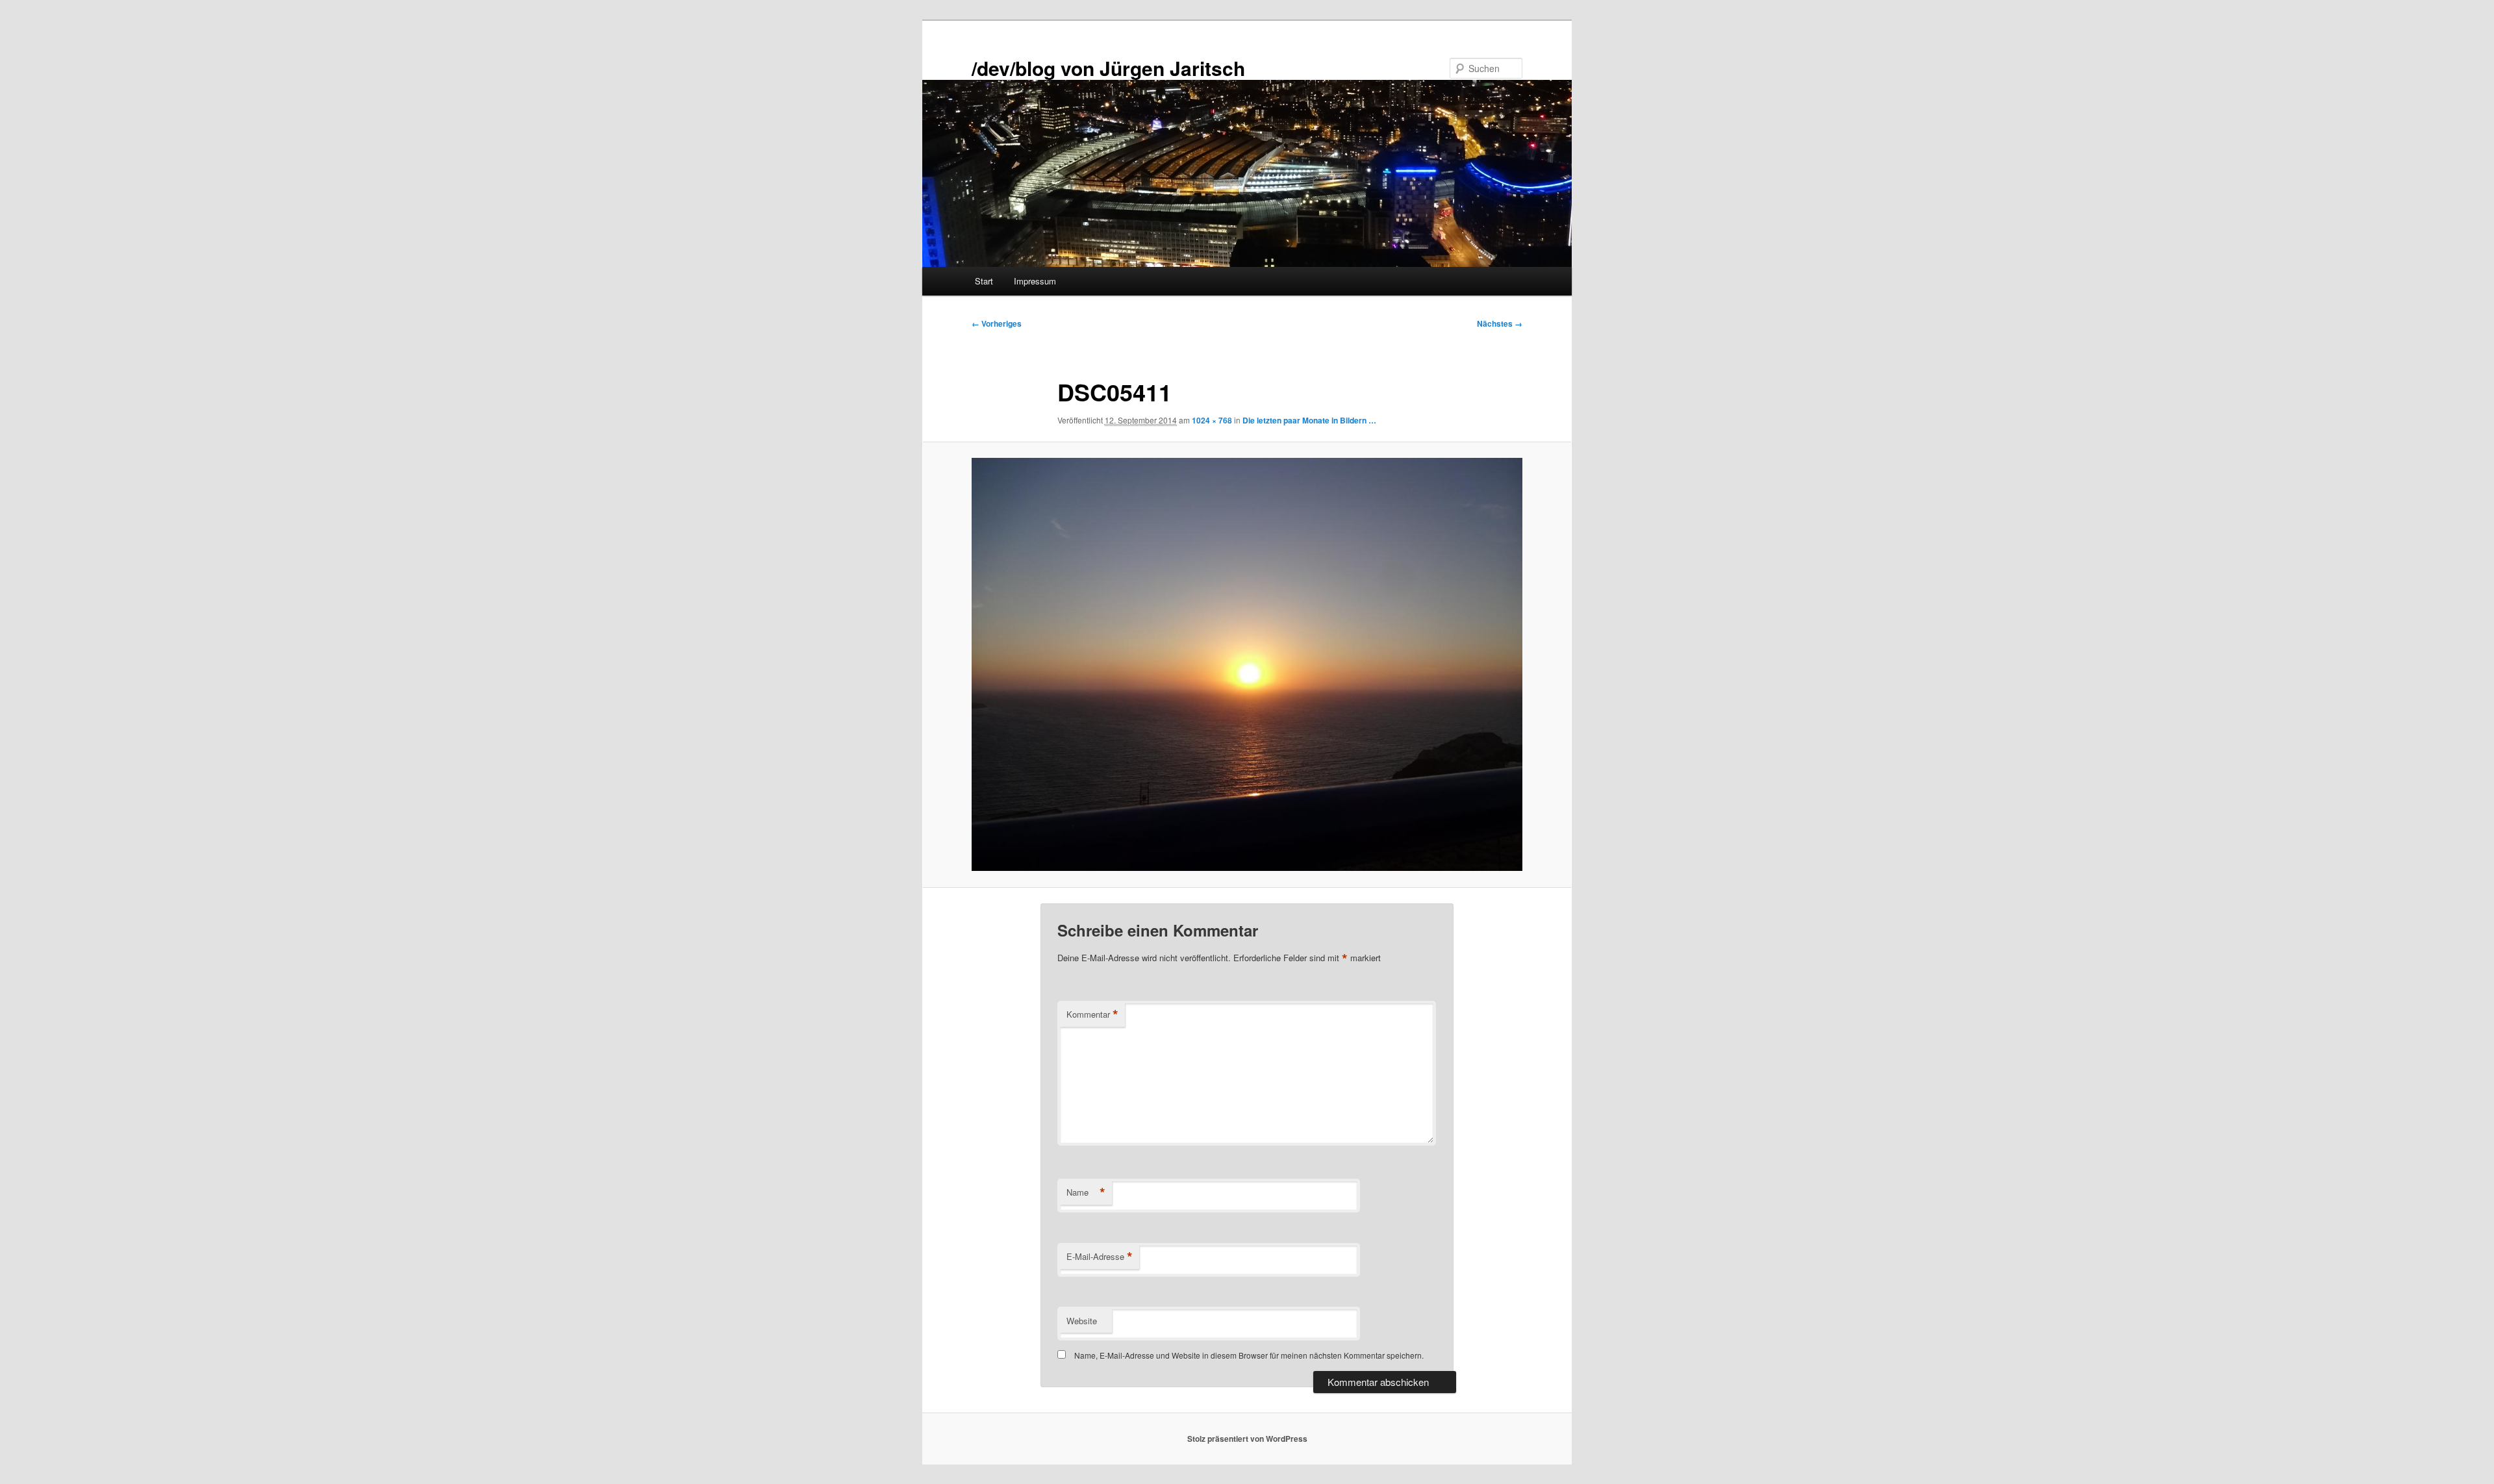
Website (1082, 1321)
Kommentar (1092, 1014)
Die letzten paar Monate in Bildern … (1309, 420)
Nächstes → (1500, 323)
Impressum (1035, 281)
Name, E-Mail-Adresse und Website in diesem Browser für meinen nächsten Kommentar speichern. (1249, 1355)
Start (984, 281)
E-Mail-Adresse (1100, 1257)
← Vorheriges (997, 323)
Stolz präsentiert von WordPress (1247, 1439)
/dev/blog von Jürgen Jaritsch (1108, 68)
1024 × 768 (1212, 420)
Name (1086, 1192)
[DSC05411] (1247, 664)
